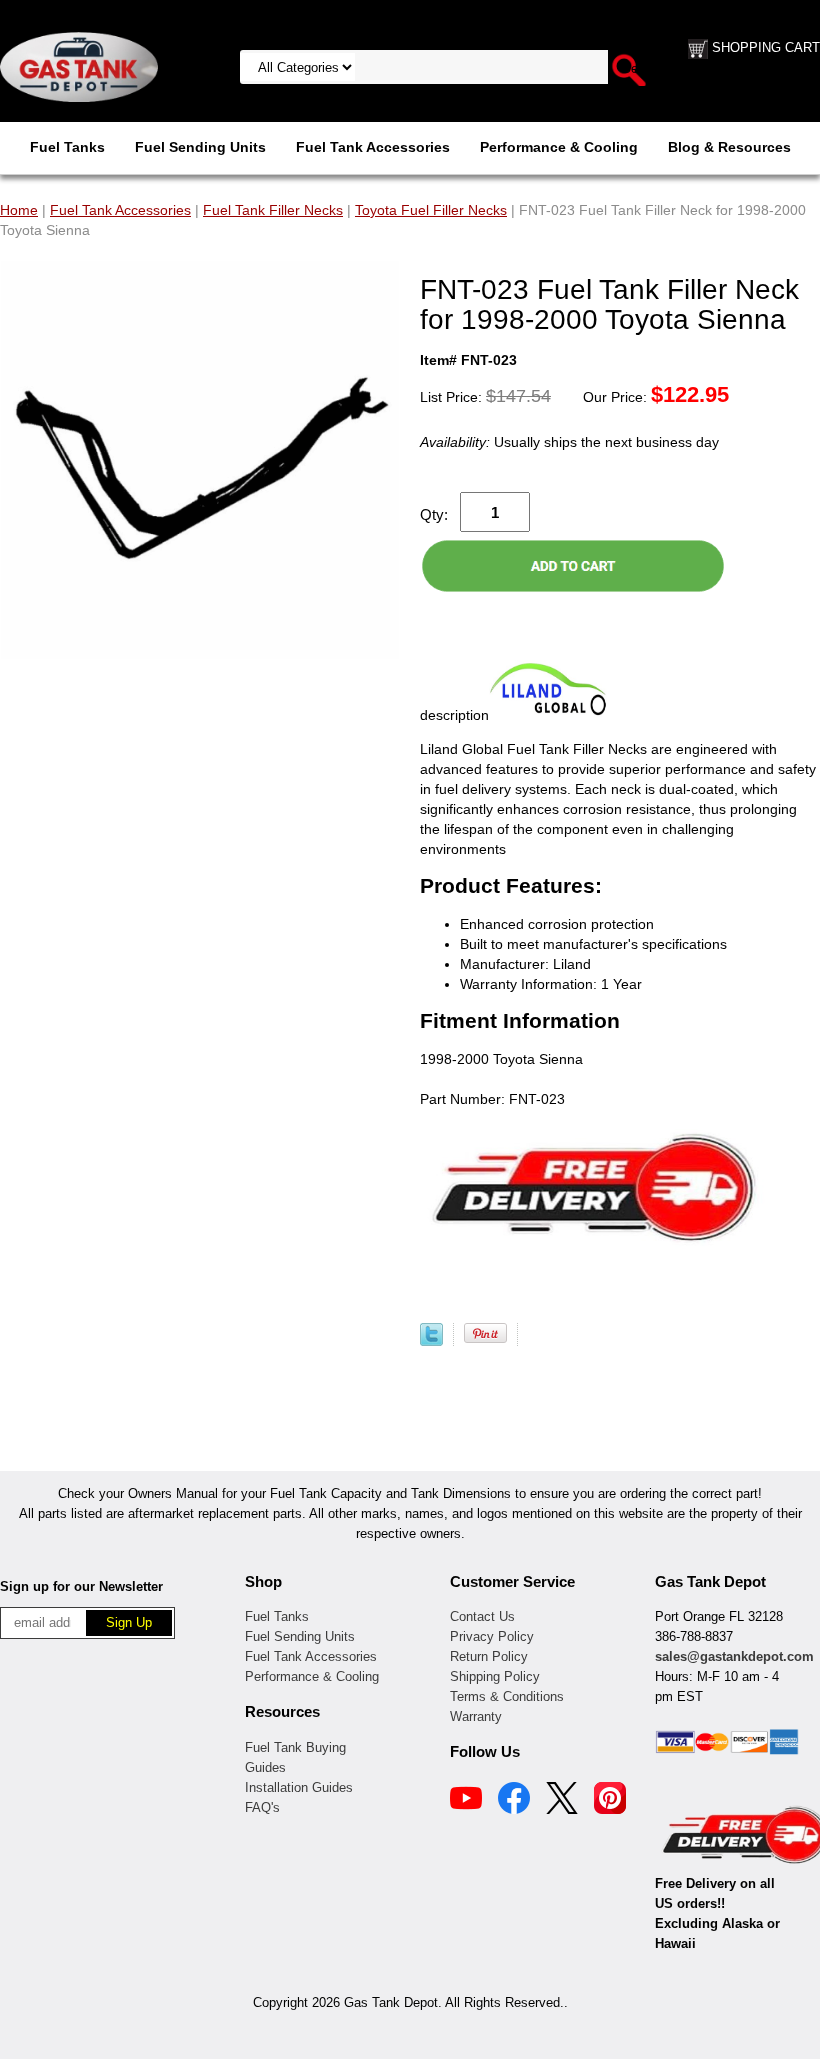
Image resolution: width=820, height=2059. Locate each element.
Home (19, 210)
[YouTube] (466, 1801)
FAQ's (262, 1807)
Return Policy (489, 1656)
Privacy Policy (492, 1636)
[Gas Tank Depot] (79, 66)
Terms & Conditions (507, 1696)
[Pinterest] (610, 1801)
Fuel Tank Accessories (373, 147)
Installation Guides (299, 1787)
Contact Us (482, 1616)
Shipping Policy (495, 1676)
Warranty (476, 1716)
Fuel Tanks (67, 147)
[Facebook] (514, 1801)
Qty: (434, 514)
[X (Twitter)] (562, 1801)
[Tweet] (431, 1341)
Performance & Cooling (559, 147)
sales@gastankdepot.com (734, 1656)
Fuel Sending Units (200, 147)
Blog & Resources (729, 147)
